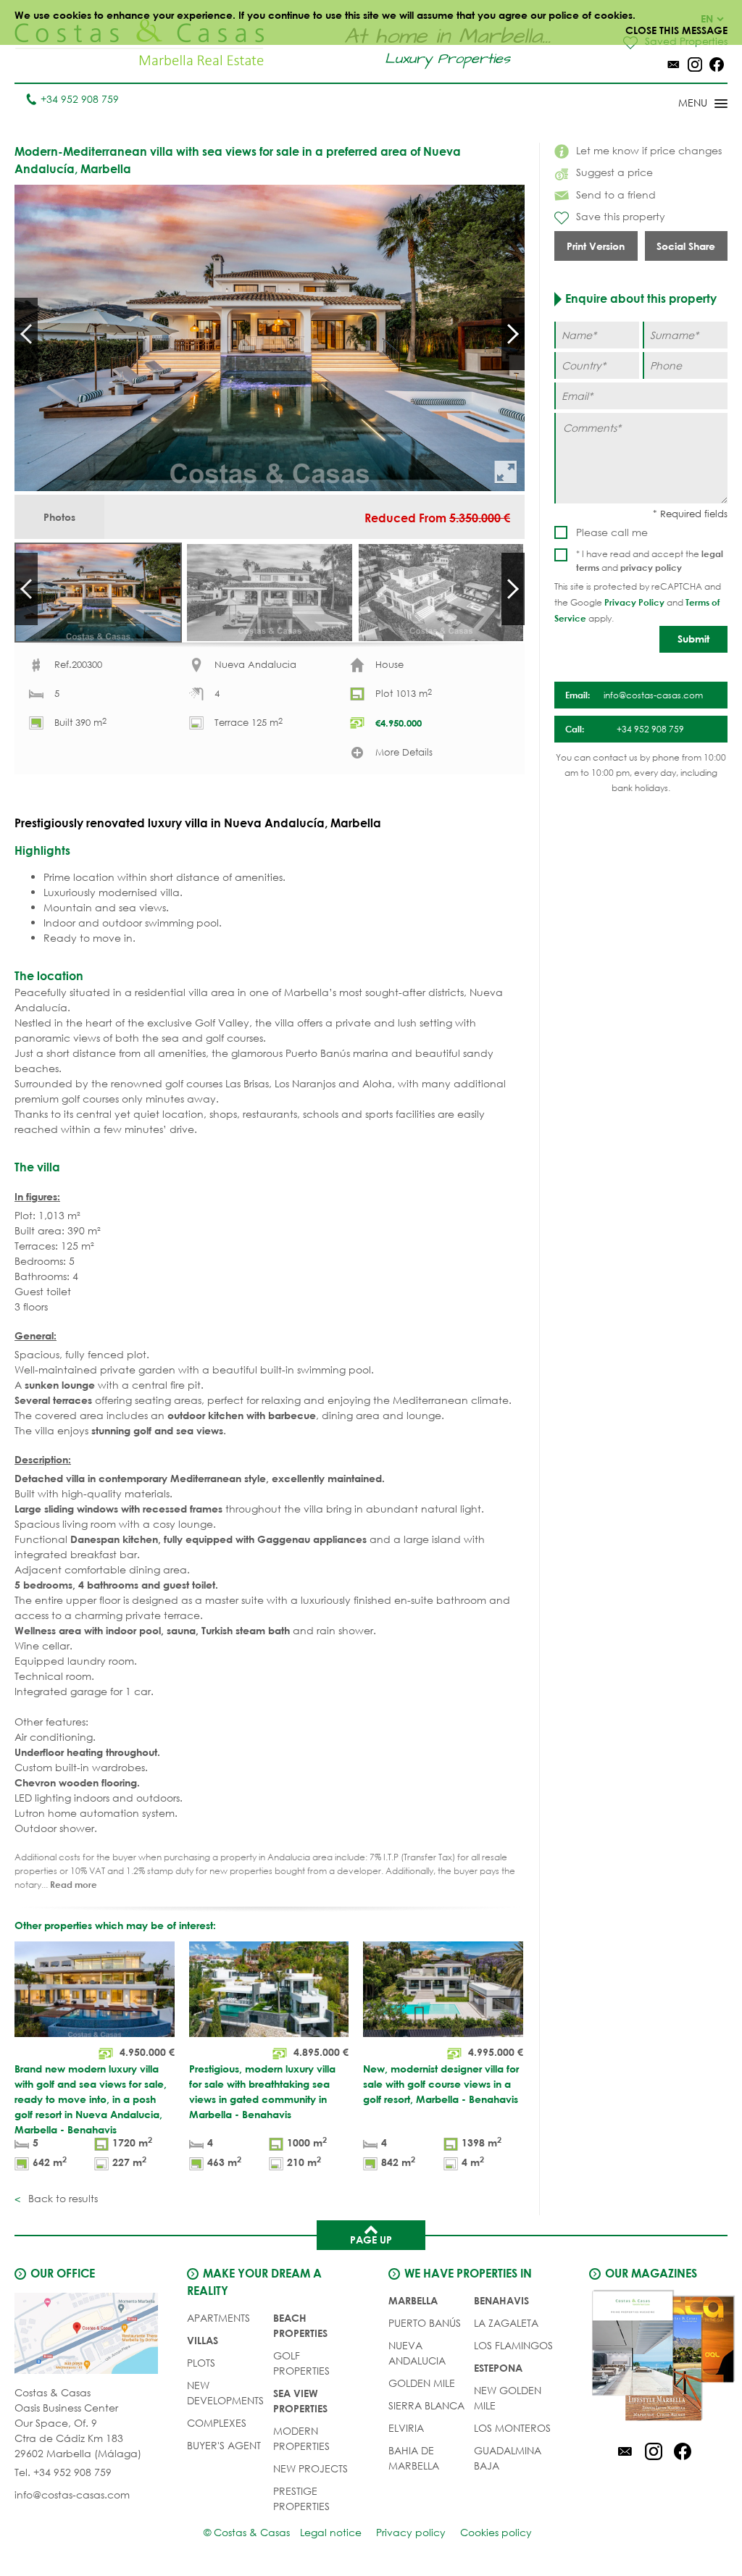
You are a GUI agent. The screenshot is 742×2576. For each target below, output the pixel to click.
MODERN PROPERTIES (301, 2438)
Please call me (612, 532)
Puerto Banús (425, 2323)
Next (513, 334)
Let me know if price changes (649, 150)
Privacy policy (411, 2532)
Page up (371, 2240)
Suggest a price (614, 172)
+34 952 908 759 (80, 99)
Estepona (498, 2368)
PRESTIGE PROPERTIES (301, 2498)
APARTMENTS (218, 2318)
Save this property (621, 216)
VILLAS (203, 2340)
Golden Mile (422, 2383)
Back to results (62, 2198)
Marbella (413, 2300)
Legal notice (331, 2532)
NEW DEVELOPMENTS (225, 2393)
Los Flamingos (513, 2345)
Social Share (686, 246)
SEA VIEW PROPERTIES (300, 2401)
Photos (59, 517)
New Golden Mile (508, 2398)
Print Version (596, 246)
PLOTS (201, 2363)
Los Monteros (512, 2428)
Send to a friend (616, 195)
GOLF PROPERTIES (301, 2363)
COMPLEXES (217, 2423)
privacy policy (651, 567)
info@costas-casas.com (72, 2495)
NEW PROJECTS (310, 2468)
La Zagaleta (506, 2323)
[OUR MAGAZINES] (653, 2358)
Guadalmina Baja (508, 2458)
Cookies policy (496, 2532)
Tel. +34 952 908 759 (63, 2472)
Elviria (406, 2428)
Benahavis (501, 2300)
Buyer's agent (224, 2445)
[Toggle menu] (684, 104)
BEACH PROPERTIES (300, 2325)
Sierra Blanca (426, 2405)
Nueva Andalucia (417, 2353)
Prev (26, 334)
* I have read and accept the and (650, 561)
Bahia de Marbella (414, 2458)
